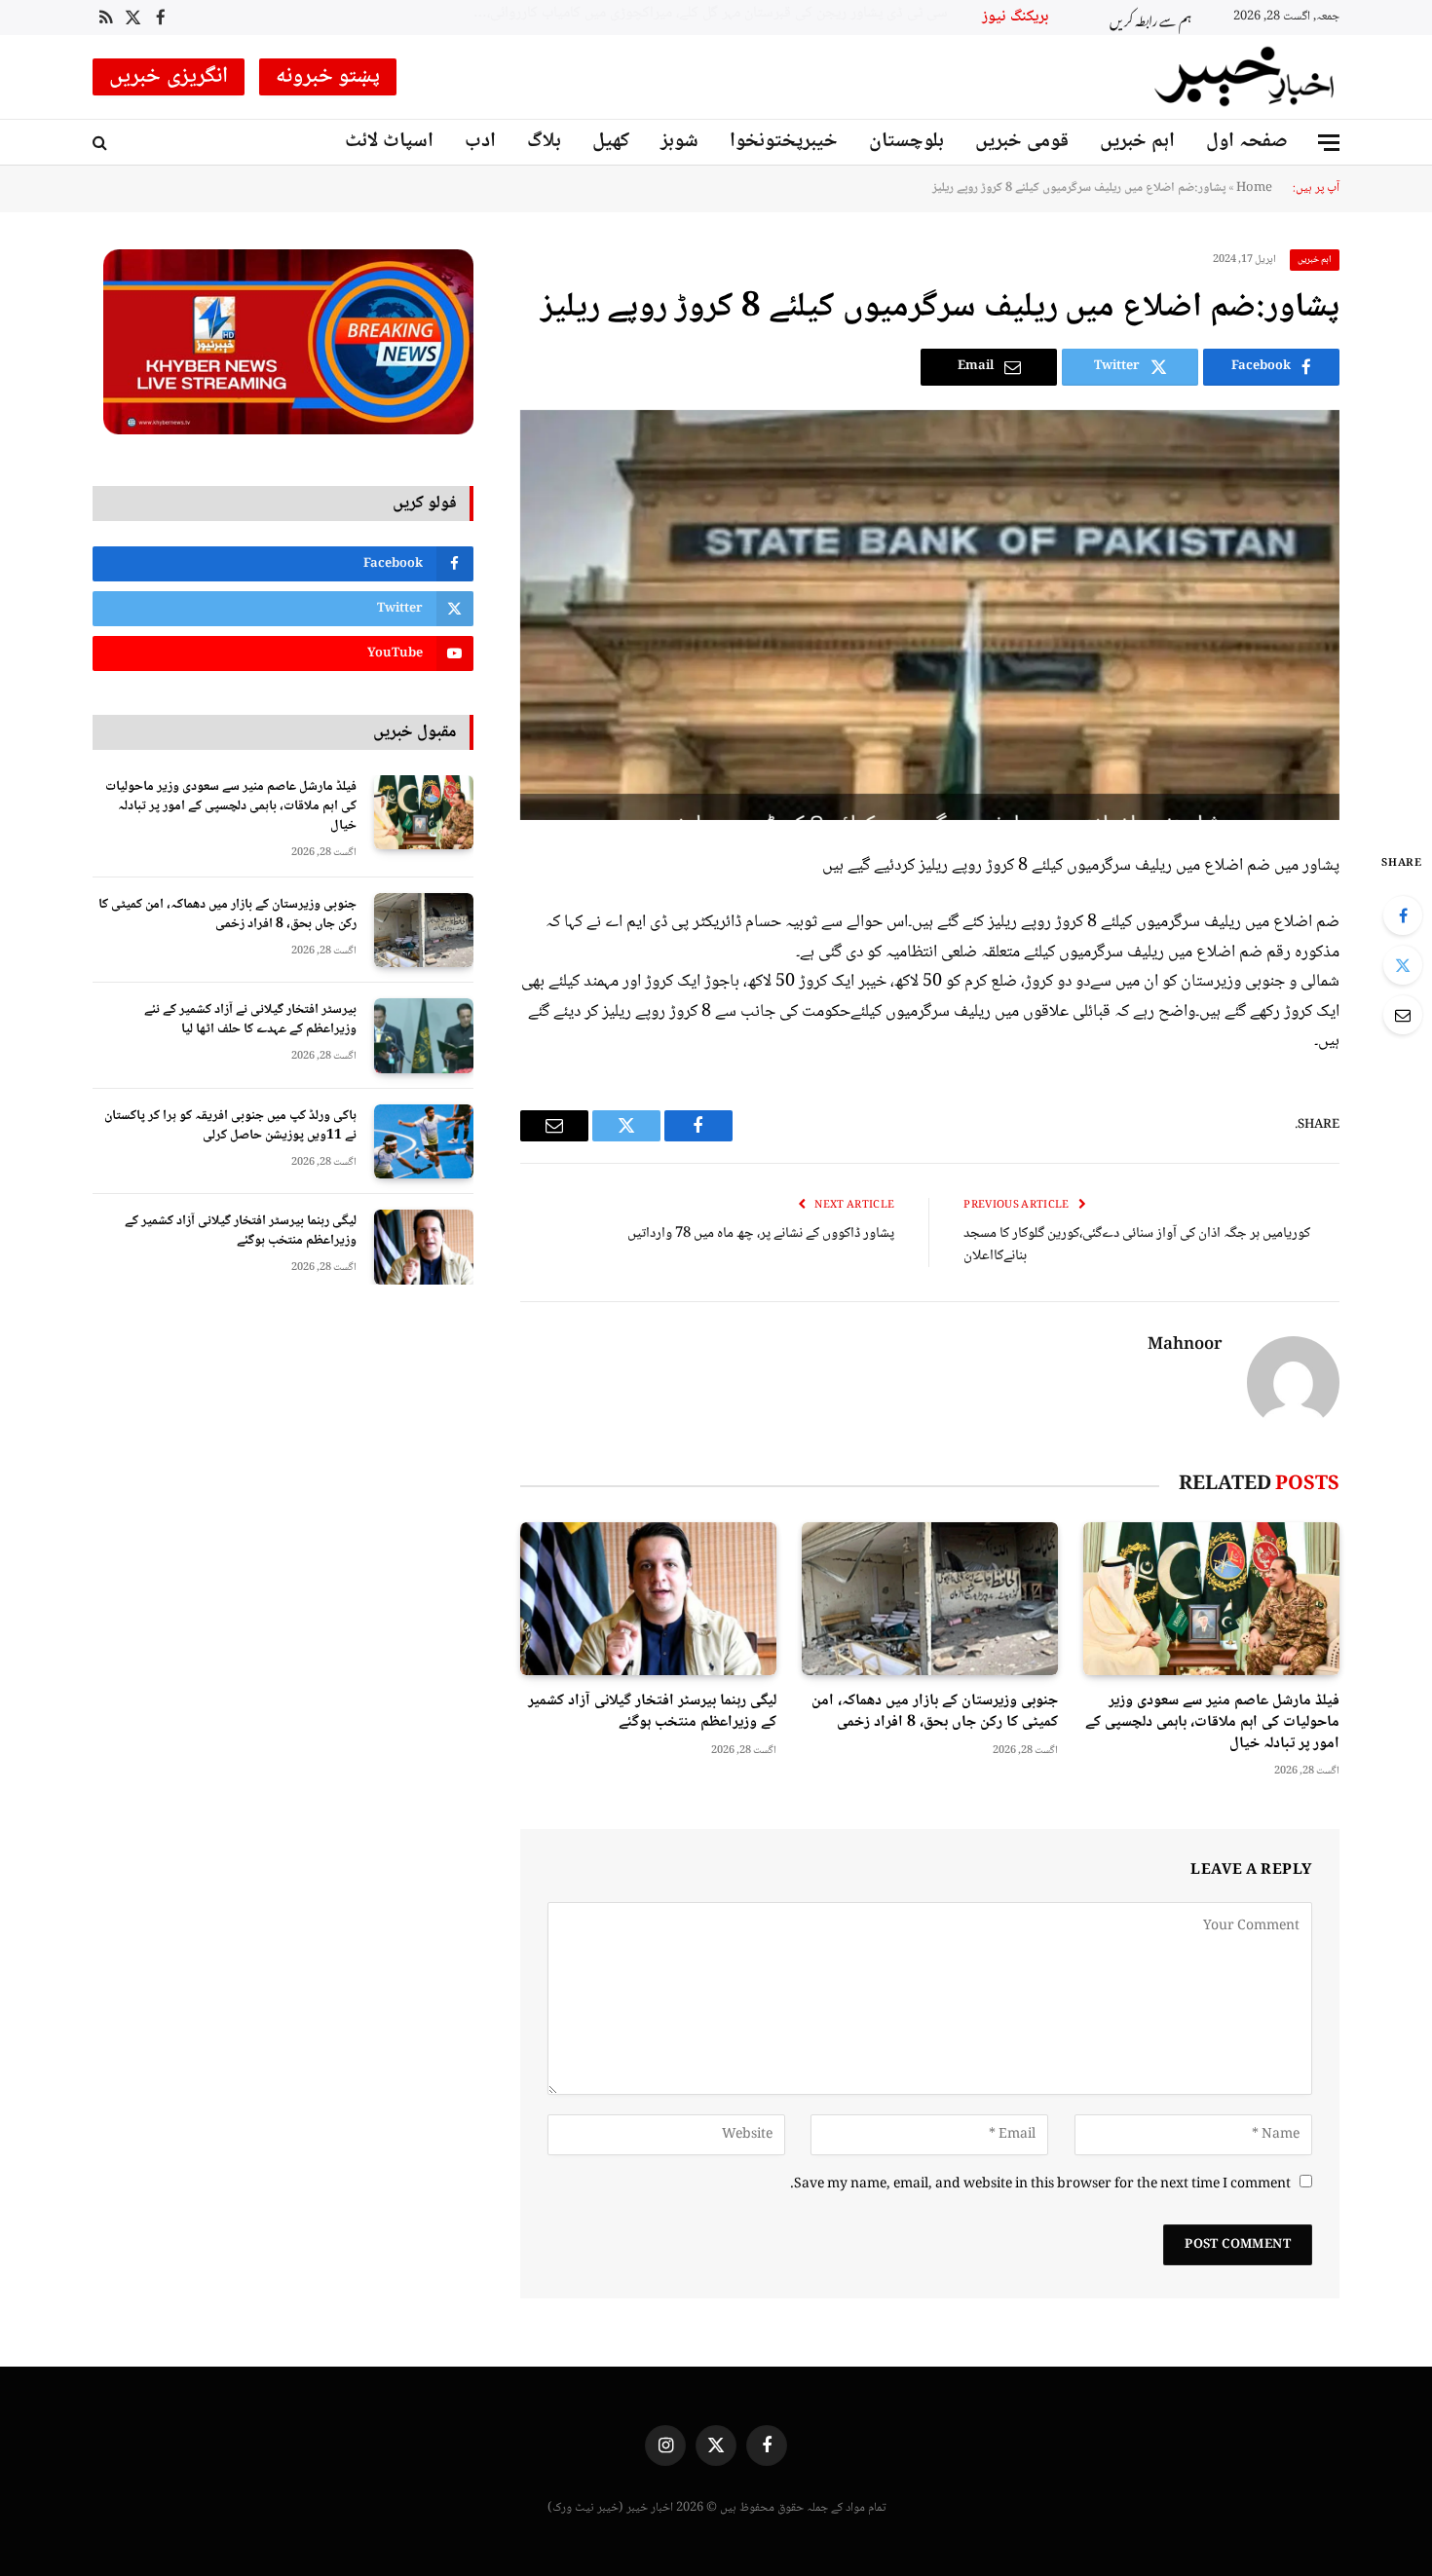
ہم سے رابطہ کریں (1150, 18)
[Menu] (1329, 143)
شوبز (679, 142)
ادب (480, 142)
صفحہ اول (1247, 142)
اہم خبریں (1137, 142)
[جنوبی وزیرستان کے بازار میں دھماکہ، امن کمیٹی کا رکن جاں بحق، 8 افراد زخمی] (930, 1599)
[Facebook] (1403, 915)
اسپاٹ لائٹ (389, 142)
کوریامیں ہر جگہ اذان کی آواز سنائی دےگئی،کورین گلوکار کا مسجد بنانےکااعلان (1137, 1245)
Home (1254, 188)
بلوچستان (906, 142)
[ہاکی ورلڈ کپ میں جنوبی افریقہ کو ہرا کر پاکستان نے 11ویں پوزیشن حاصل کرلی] (424, 1142)
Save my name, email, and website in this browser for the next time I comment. (1040, 2184)
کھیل (611, 142)
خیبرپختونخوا (784, 142)
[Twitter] (1403, 965)
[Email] (1403, 1015)
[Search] (102, 143)
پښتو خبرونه (328, 77)
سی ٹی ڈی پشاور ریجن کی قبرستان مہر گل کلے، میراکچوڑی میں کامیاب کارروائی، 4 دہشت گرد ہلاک (704, 14)
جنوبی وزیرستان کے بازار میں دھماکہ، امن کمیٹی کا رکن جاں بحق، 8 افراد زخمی (935, 1712)
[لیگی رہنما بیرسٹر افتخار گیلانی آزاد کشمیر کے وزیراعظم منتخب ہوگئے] (648, 1599)
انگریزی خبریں (169, 77)
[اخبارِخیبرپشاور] (1245, 77)
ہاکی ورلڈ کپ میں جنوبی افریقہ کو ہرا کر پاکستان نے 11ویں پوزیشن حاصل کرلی (230, 1126)
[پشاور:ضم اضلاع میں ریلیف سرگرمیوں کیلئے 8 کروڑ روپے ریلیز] (930, 615)
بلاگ (544, 142)
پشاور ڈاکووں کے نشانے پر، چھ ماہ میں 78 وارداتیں (761, 1234)
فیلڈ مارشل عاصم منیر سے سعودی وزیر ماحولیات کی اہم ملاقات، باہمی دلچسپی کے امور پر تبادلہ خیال (1212, 1722)
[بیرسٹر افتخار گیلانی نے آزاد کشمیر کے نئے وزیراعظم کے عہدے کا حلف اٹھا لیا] (424, 1036)
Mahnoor (1185, 1346)
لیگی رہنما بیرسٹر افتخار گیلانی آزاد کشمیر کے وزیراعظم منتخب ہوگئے (652, 1712)
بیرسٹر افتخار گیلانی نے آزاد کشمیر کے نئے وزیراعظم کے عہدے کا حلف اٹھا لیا (250, 1020)
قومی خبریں (1022, 142)
